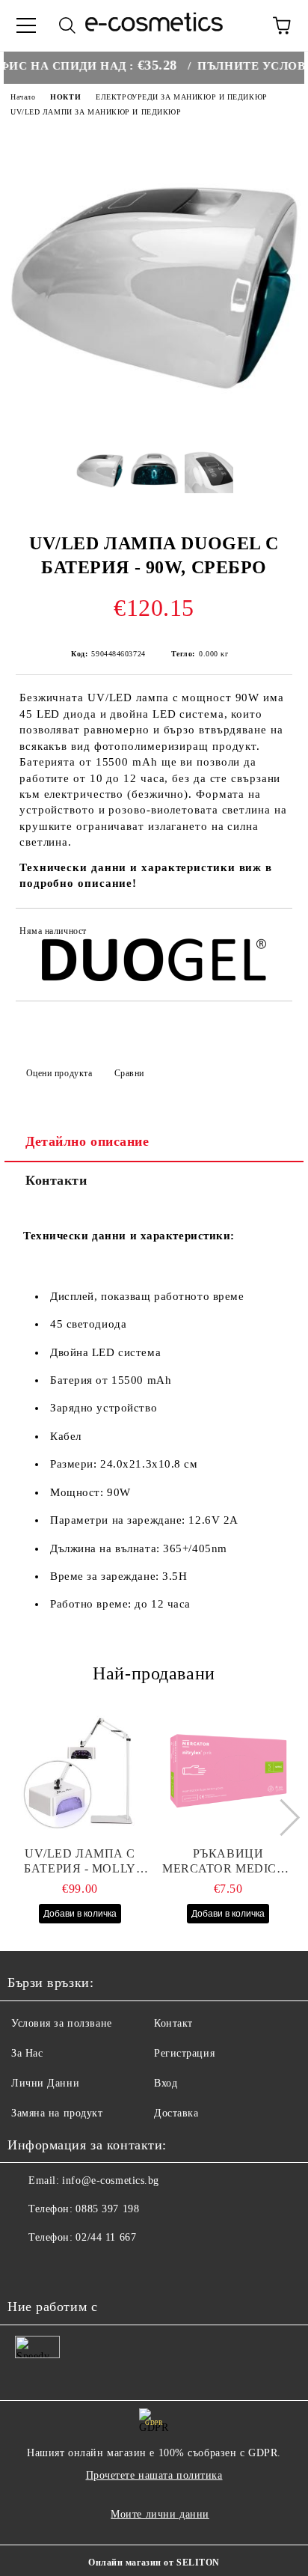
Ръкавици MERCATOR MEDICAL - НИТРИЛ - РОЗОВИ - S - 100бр (228, 1862)
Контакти (56, 1180)
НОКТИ (65, 97)
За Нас (27, 2053)
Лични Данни (45, 2083)
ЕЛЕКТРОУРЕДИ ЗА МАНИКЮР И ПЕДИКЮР (181, 97)
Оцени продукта (59, 1073)
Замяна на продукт (57, 2113)
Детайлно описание (87, 1141)
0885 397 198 (107, 2209)
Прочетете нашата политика (154, 2475)
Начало (23, 97)
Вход (166, 2083)
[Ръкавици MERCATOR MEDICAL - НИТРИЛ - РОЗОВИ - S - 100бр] (228, 1771)
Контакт (173, 2023)
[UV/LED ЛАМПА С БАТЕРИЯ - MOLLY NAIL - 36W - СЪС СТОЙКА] (80, 1771)
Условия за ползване (62, 2023)
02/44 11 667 (106, 2237)
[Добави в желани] (271, 933)
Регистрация (184, 2053)
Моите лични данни (160, 2514)
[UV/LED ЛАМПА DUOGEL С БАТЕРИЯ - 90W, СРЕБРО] (154, 422)
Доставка (176, 2113)
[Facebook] (27, 2268)
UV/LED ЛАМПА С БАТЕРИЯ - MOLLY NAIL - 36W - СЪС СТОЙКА (80, 1862)
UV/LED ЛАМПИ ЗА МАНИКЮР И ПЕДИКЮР (96, 112)
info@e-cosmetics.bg (111, 2180)
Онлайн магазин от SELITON (154, 2563)
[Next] (281, 1817)
